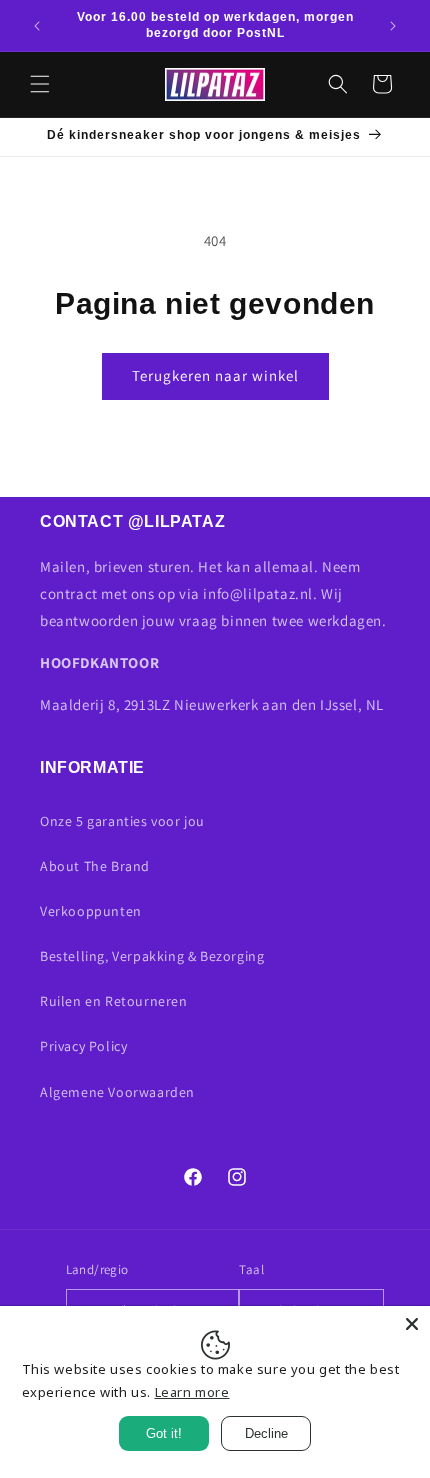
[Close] (412, 1324)
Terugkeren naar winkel (215, 375)
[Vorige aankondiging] (37, 26)
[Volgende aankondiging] (393, 26)
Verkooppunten (91, 911)
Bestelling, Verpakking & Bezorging (152, 956)
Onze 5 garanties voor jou (122, 821)
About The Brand (95, 866)
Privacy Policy (83, 1046)
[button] (40, 84)
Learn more (192, 1392)
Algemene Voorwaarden (117, 1092)
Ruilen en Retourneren (114, 1001)
